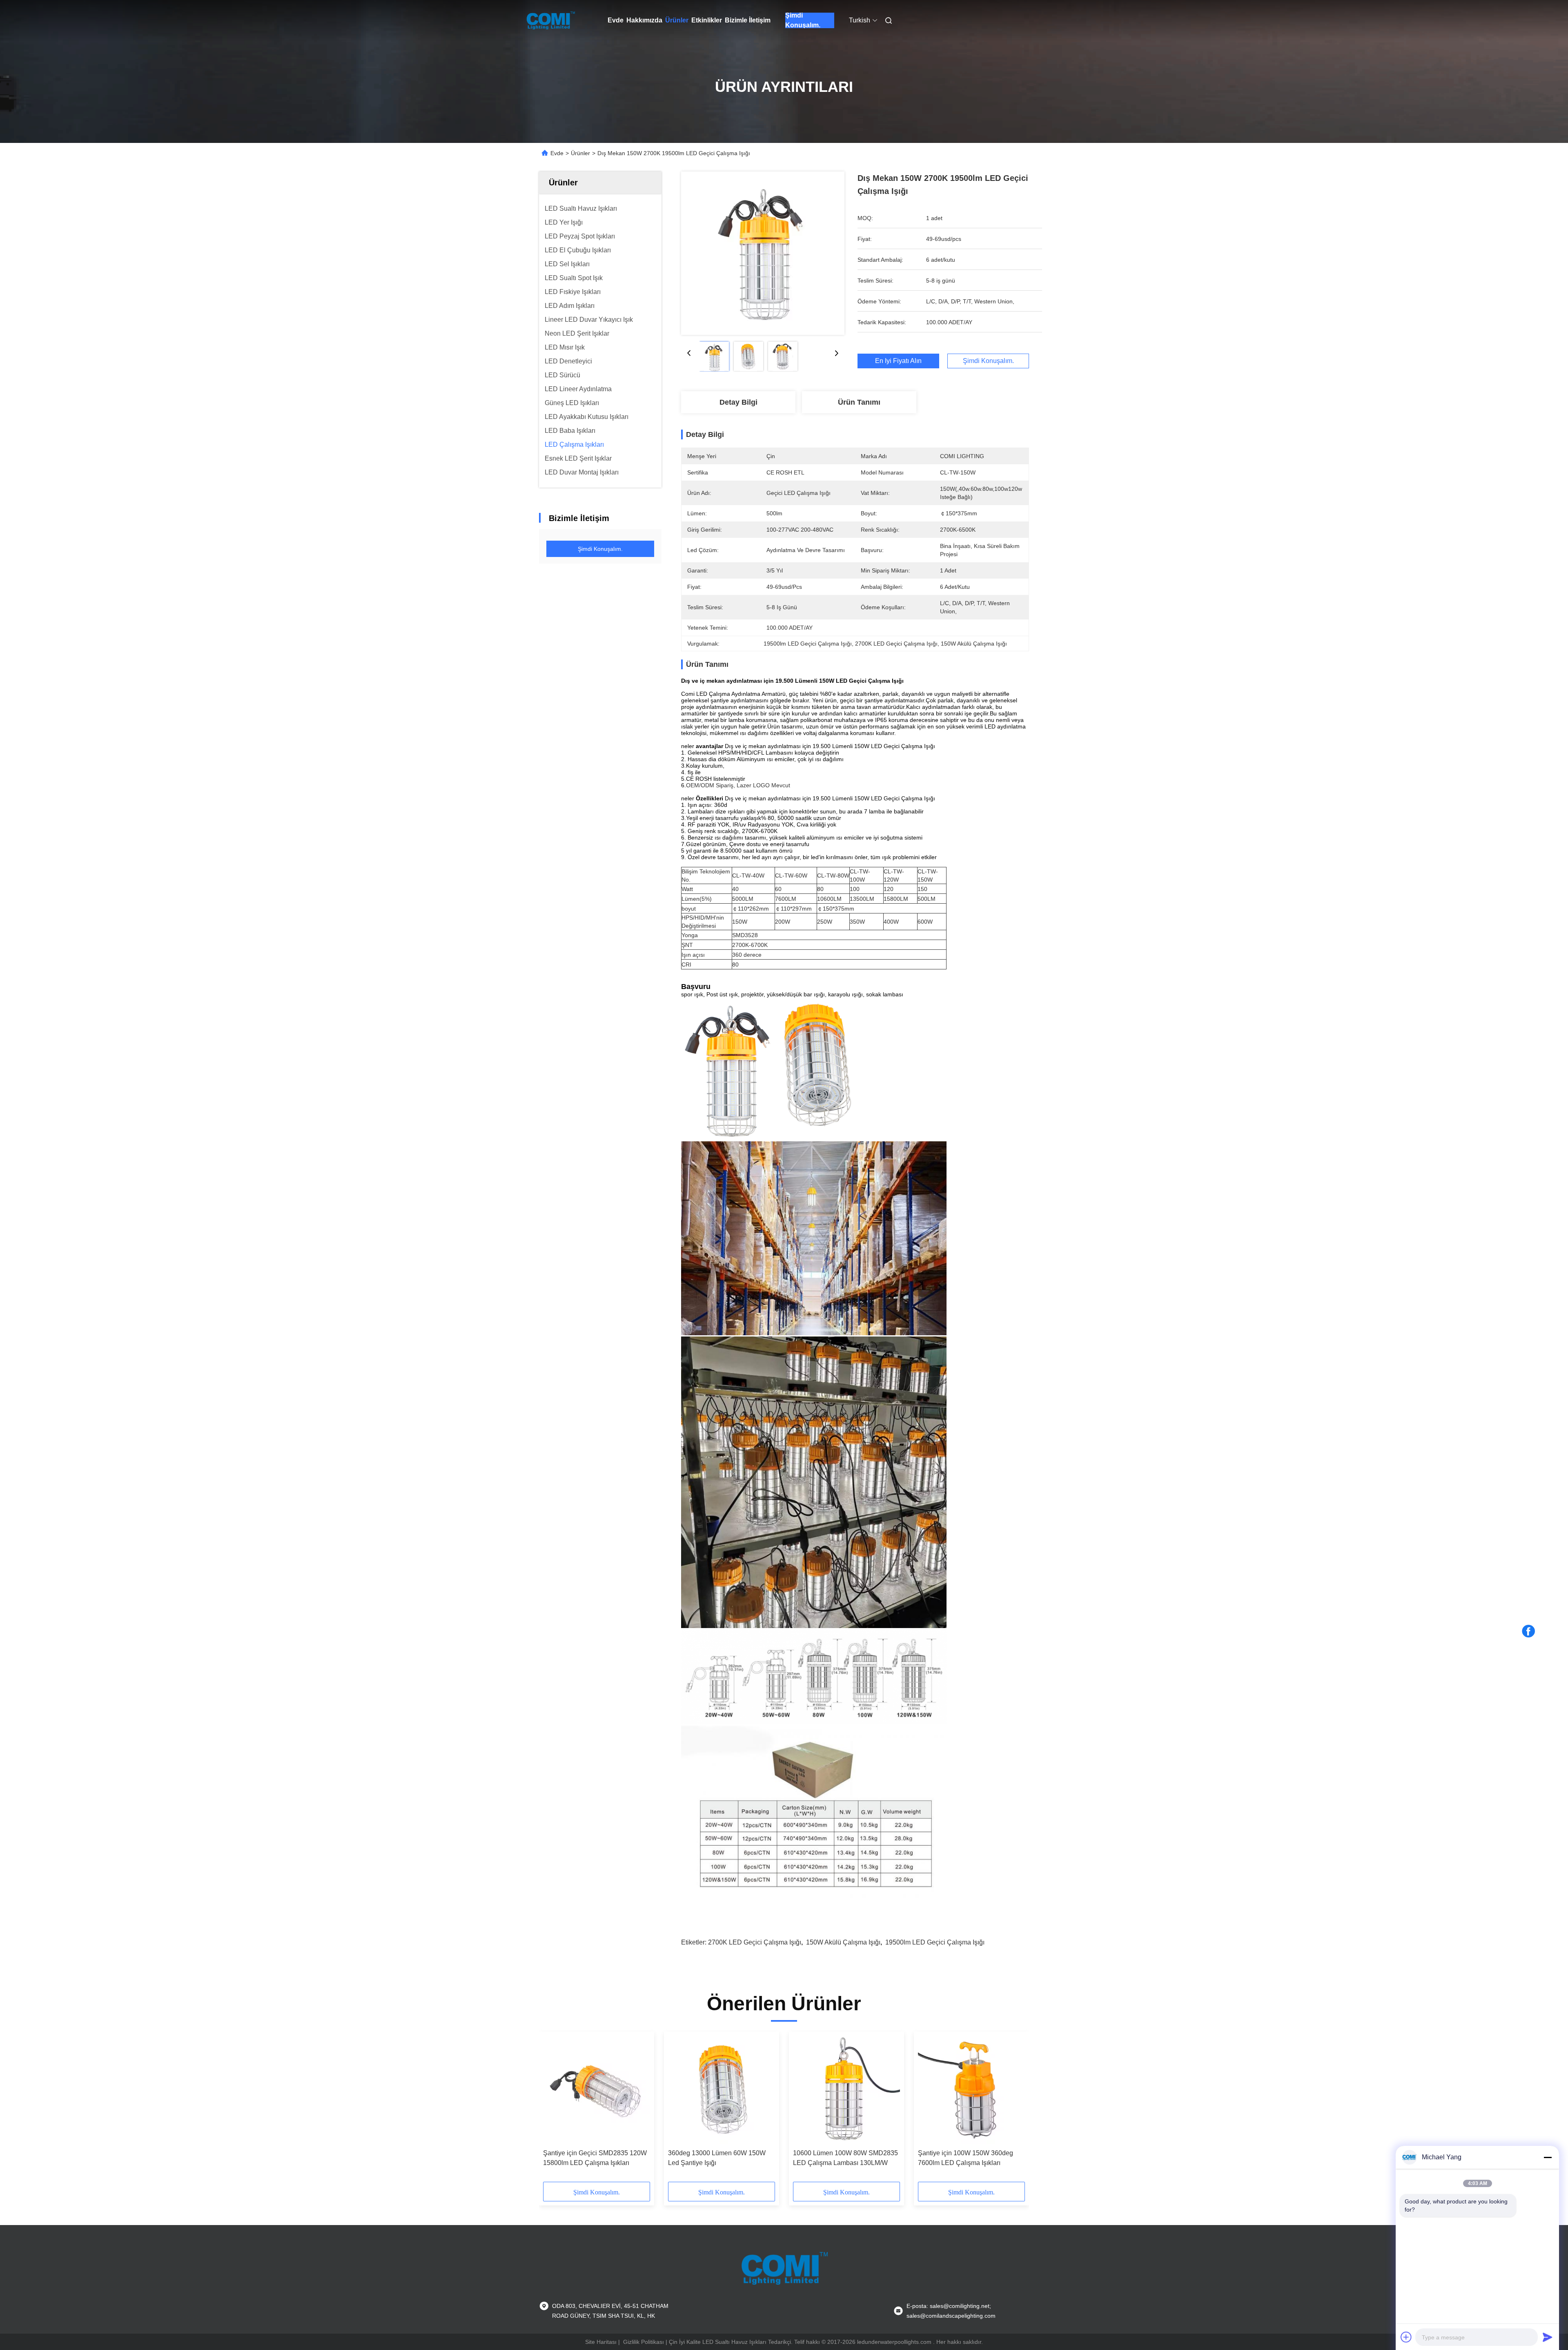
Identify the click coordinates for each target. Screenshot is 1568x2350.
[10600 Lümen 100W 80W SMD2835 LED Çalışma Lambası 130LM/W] (846, 2090)
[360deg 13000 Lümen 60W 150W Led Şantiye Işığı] (722, 2090)
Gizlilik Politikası (644, 2342)
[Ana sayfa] (550, 20)
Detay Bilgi (738, 402)
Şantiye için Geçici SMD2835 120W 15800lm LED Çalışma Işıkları (595, 2158)
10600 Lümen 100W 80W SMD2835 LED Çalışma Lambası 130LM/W (845, 2158)
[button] (554, 2109)
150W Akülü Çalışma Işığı (843, 1942)
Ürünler (677, 20)
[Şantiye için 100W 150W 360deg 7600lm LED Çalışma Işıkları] (971, 2090)
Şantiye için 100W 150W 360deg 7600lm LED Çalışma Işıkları (966, 2158)
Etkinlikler (707, 20)
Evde (616, 20)
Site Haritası (601, 2342)
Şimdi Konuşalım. (803, 20)
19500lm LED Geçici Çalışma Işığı (935, 1942)
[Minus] (1548, 2157)
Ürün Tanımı (859, 402)
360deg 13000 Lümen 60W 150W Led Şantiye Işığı (717, 2158)
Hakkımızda (644, 20)
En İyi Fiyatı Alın (898, 361)
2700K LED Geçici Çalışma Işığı (755, 1942)
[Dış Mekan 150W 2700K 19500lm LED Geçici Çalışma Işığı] (763, 253)
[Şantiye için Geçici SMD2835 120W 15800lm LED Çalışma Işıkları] (597, 2090)
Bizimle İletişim (748, 20)
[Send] (1548, 2337)
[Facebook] (1528, 1631)
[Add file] (1406, 2337)
